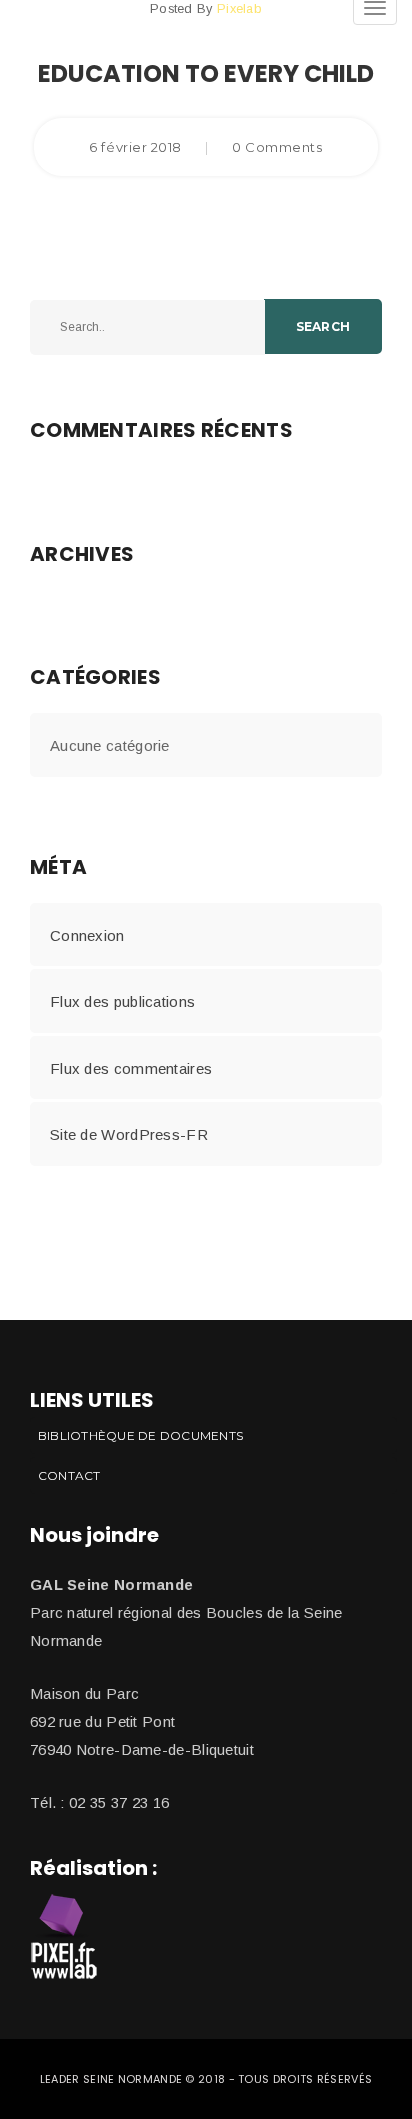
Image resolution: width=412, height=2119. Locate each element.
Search (323, 326)
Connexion (87, 935)
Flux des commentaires (131, 1068)
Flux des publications (122, 1001)
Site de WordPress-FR (129, 1134)
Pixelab (239, 8)
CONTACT (69, 1475)
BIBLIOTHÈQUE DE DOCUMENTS (140, 1435)
